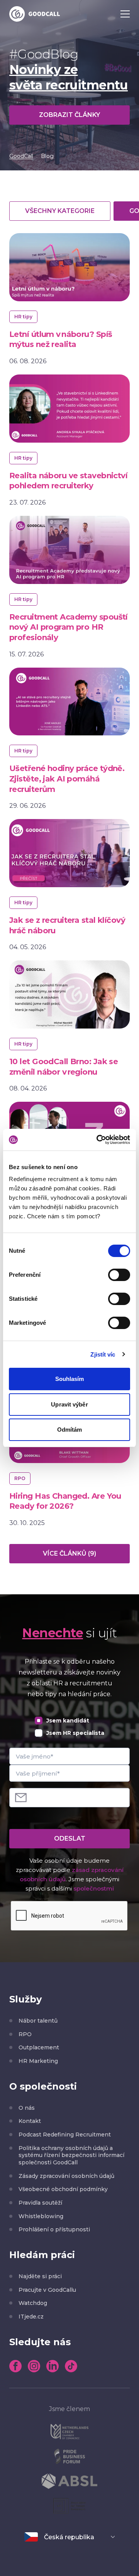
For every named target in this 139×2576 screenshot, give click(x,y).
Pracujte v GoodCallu (47, 2290)
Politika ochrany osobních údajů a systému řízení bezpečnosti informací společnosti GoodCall (71, 2155)
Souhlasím (70, 1379)
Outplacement (39, 2047)
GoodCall (21, 156)
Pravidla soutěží (40, 2203)
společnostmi (94, 1888)
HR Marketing (38, 2061)
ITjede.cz (31, 2317)
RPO (25, 2034)
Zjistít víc (103, 1354)
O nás (27, 2108)
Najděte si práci (40, 2276)
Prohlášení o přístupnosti (54, 2229)
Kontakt (30, 2121)
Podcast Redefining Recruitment (65, 2135)
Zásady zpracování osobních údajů (66, 2176)
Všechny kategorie (60, 211)
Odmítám (70, 1430)
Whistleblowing (41, 2216)
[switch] (119, 1275)
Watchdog (33, 2303)
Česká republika (69, 2537)
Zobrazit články (69, 115)
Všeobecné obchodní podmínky (63, 2189)
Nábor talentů (38, 2021)
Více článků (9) (69, 1553)
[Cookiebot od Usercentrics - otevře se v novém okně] (98, 1140)
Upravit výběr (69, 1404)
